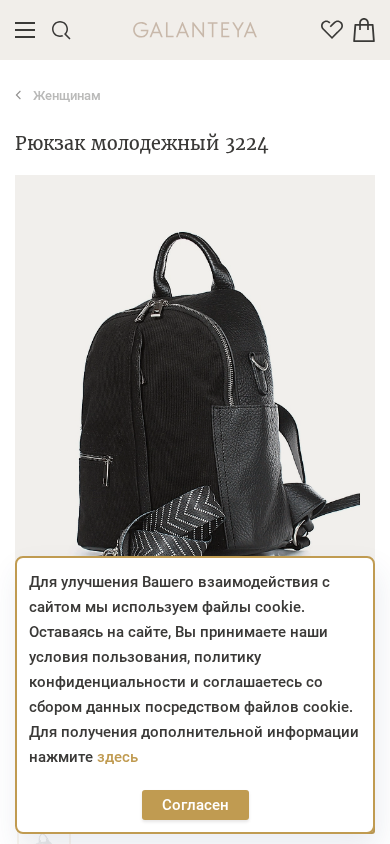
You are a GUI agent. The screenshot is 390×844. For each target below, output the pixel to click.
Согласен (195, 805)
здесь (117, 757)
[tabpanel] (195, 397)
